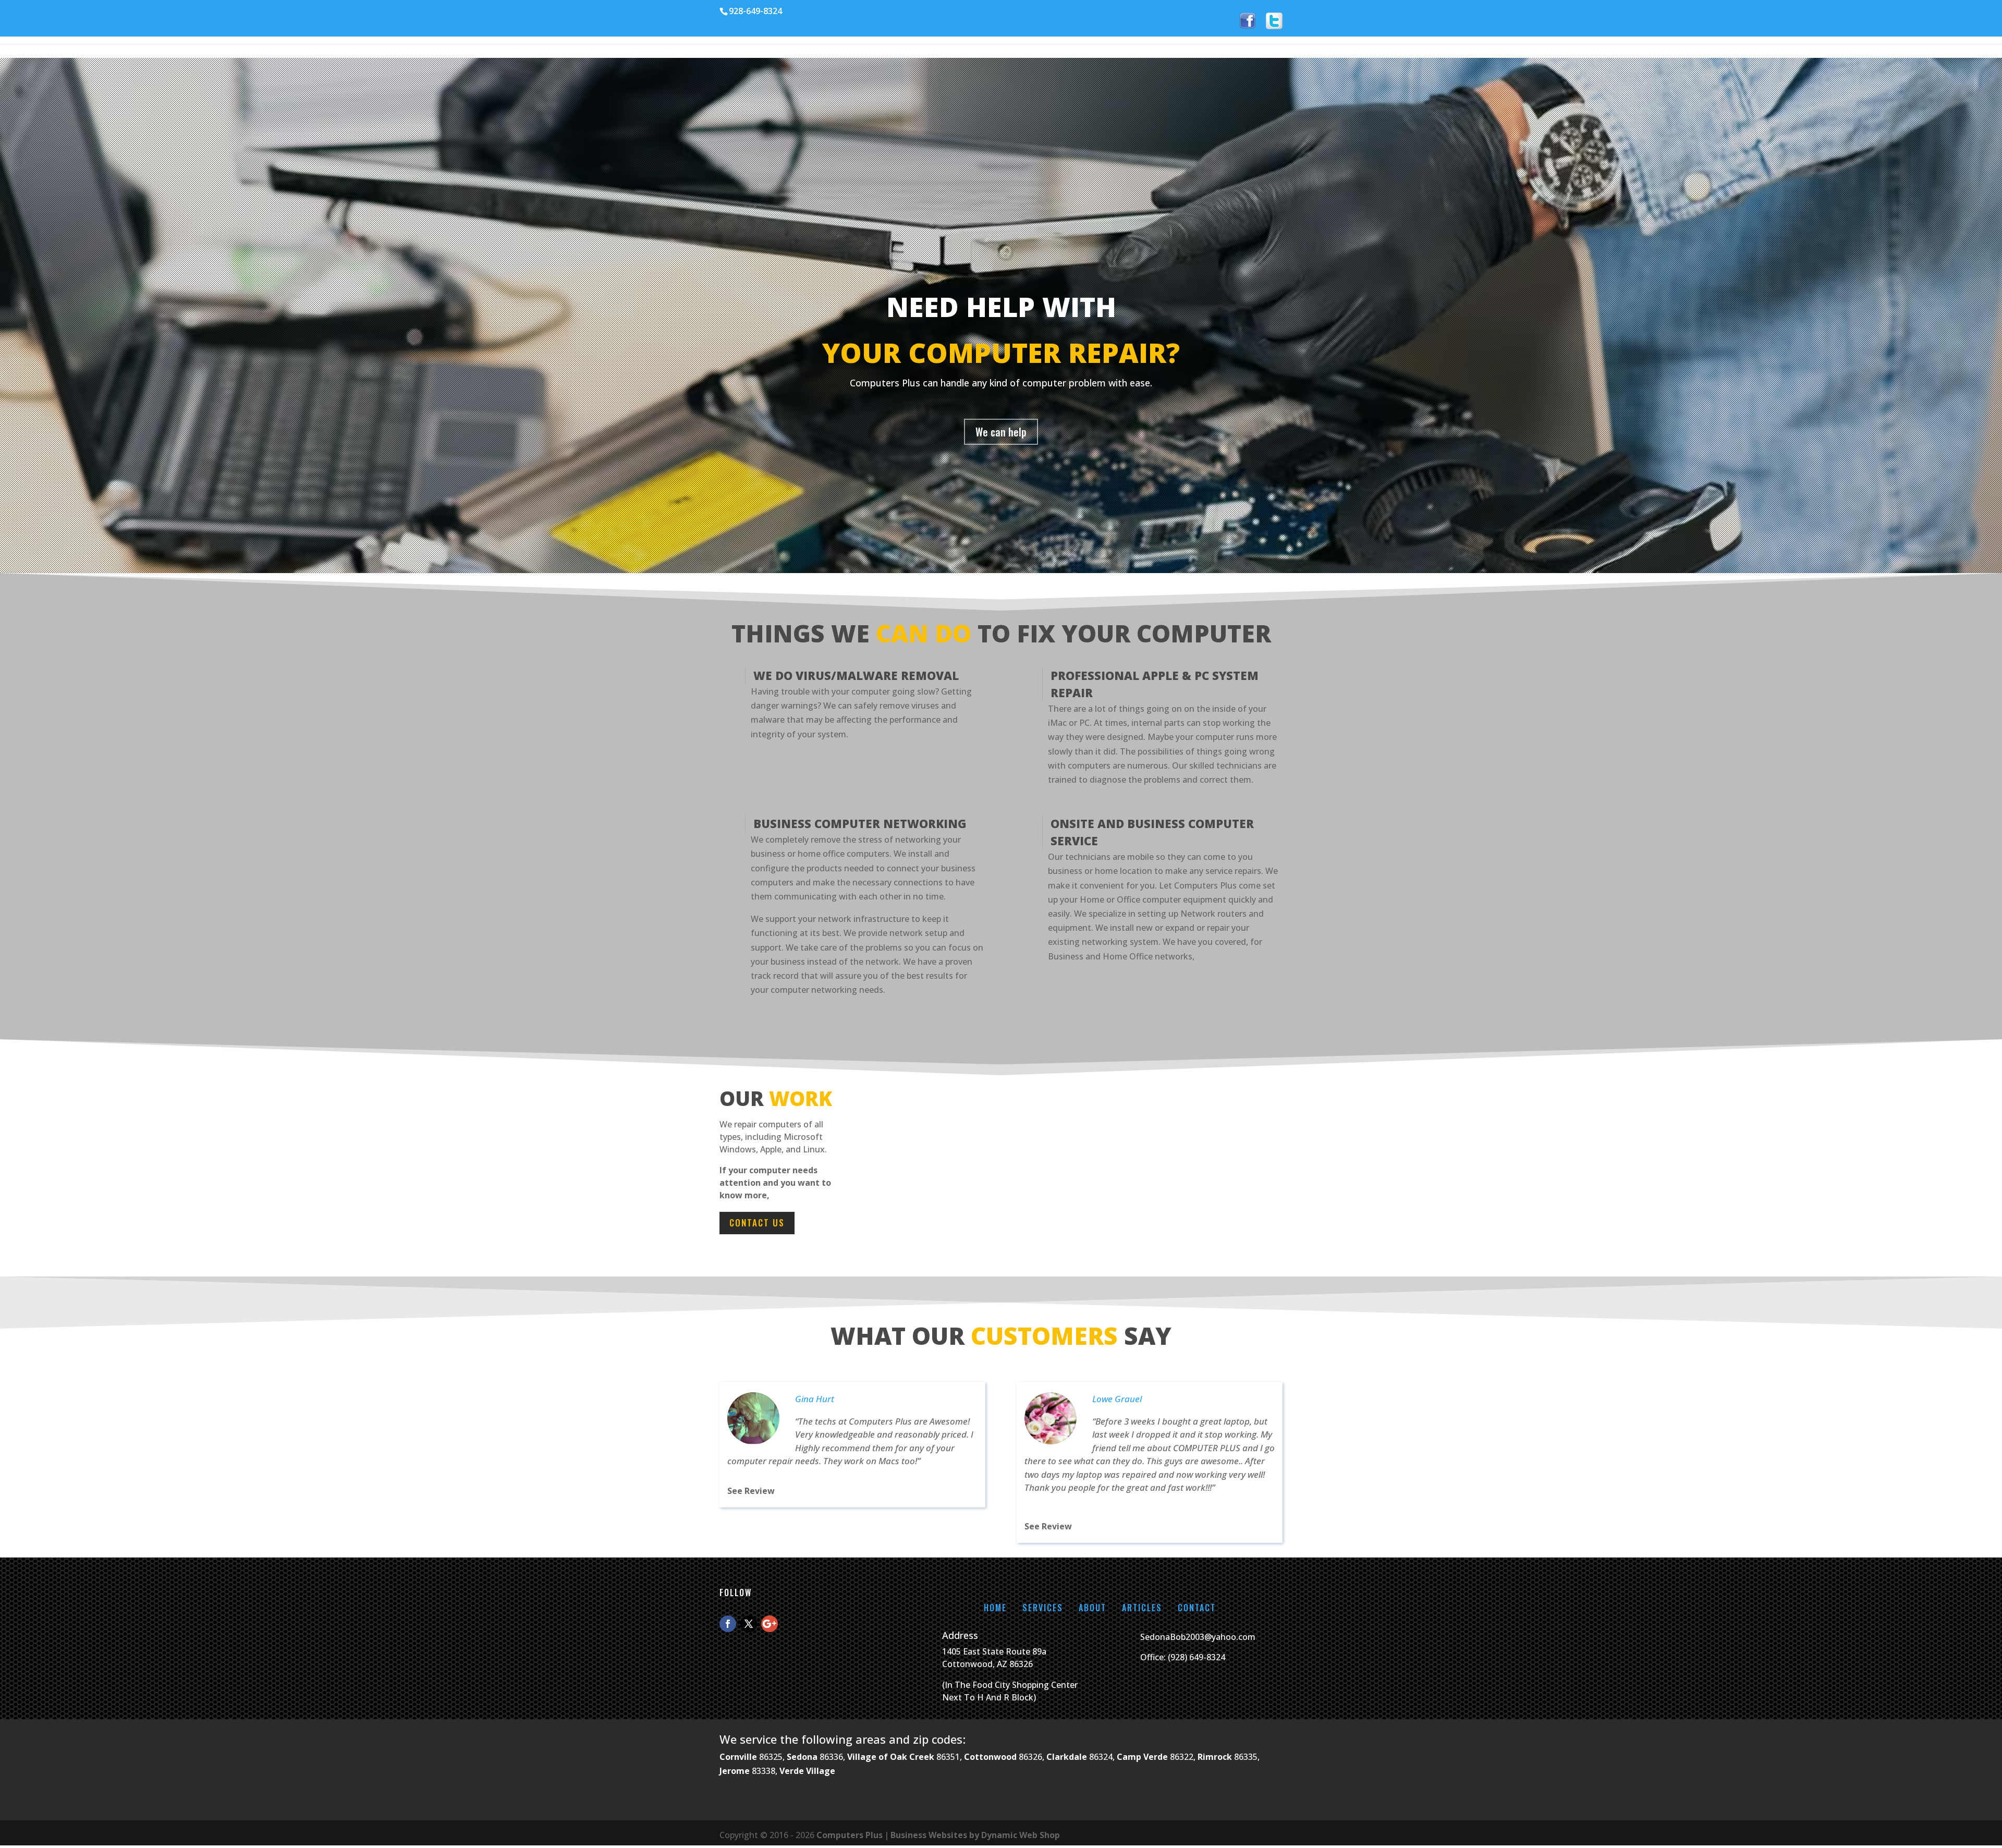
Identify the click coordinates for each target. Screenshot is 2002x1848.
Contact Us (757, 1223)
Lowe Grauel (1117, 1399)
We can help (1001, 432)
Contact (1197, 1608)
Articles (1142, 1608)
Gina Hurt (815, 1399)
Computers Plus (850, 1835)
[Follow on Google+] (770, 1624)
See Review (751, 1491)
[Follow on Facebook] (728, 1624)
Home (995, 1608)
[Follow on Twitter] (749, 1624)
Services (1043, 1608)
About (1092, 1608)
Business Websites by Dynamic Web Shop (975, 1835)
